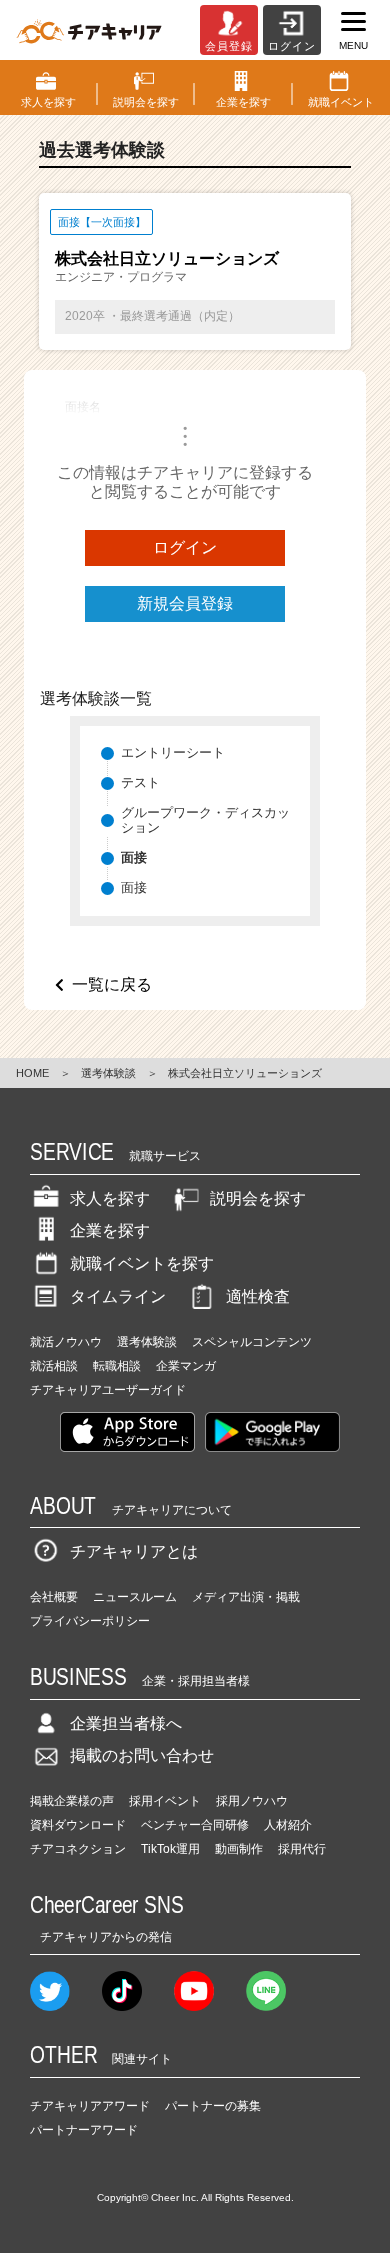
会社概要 (54, 1597)
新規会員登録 (185, 603)
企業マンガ (186, 1366)
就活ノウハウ (66, 1342)
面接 (134, 887)
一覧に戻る (112, 984)
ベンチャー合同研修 (195, 1825)
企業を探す (110, 1230)
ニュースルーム (135, 1597)
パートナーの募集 (213, 2106)
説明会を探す (258, 1198)
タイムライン (118, 1296)
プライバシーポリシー (90, 1621)
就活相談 (54, 1366)
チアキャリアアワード (90, 2106)
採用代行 (302, 1849)
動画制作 (239, 1849)
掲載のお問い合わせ (142, 1755)
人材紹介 (288, 1825)
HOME (32, 1073)
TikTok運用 (170, 1849)
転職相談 (117, 1366)
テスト (140, 782)
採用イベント (165, 1801)
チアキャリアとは (134, 1551)
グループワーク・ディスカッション (205, 820)
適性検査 (258, 1296)
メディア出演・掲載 (246, 1597)
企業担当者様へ (126, 1723)
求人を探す (110, 1198)
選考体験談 (108, 1073)
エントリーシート (173, 752)
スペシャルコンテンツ (252, 1342)
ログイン (185, 547)
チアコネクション (78, 1849)
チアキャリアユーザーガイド (108, 1390)
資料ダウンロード (78, 1825)
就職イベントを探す (142, 1263)
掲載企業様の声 (72, 1801)
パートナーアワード (84, 2130)
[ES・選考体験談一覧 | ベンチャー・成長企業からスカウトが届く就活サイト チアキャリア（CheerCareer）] (89, 30)
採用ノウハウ (252, 1801)
